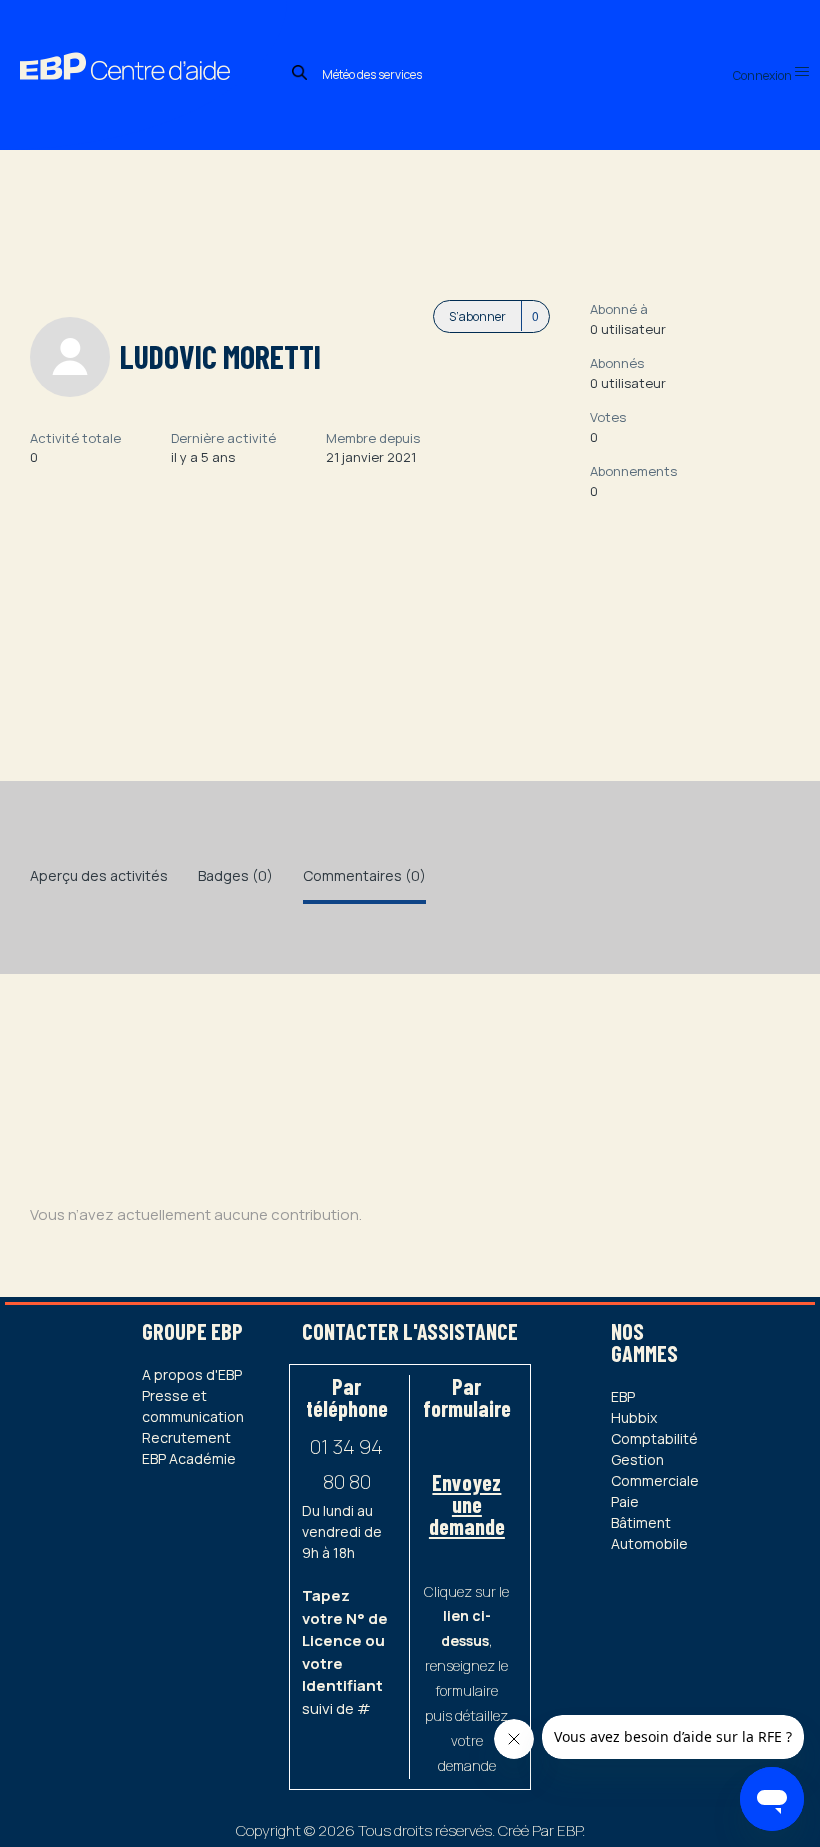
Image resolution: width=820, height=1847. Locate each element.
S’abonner (477, 316)
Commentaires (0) (364, 875)
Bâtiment (641, 1522)
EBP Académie (189, 1458)
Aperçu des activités (99, 875)
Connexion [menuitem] (763, 75)
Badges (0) (235, 875)
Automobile (649, 1543)
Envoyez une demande (467, 1504)
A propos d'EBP (192, 1374)
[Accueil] (143, 45)
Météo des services (372, 74)
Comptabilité (654, 1438)
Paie (625, 1501)
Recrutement (186, 1437)
